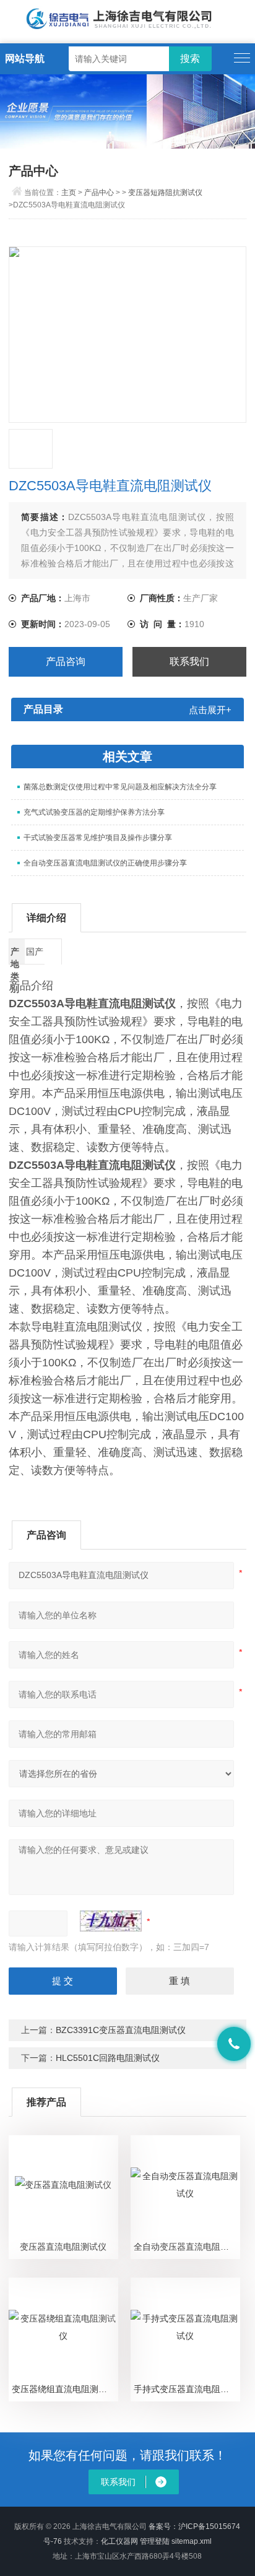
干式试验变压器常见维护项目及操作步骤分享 (98, 838)
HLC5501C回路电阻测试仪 (108, 2058)
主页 (69, 193)
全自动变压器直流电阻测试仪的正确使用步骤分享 (105, 863)
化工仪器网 (119, 2541)
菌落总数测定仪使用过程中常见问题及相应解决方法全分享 (120, 787)
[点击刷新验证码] (111, 1921)
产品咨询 (66, 661)
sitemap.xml (192, 2541)
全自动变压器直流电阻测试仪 (187, 2247)
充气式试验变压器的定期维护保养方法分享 (94, 812)
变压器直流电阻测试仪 (63, 2247)
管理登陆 (155, 2541)
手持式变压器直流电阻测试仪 (187, 2389)
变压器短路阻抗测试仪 (165, 193)
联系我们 (189, 661)
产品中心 (99, 193)
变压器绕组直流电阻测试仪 (64, 2389)
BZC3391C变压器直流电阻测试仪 (121, 2030)
